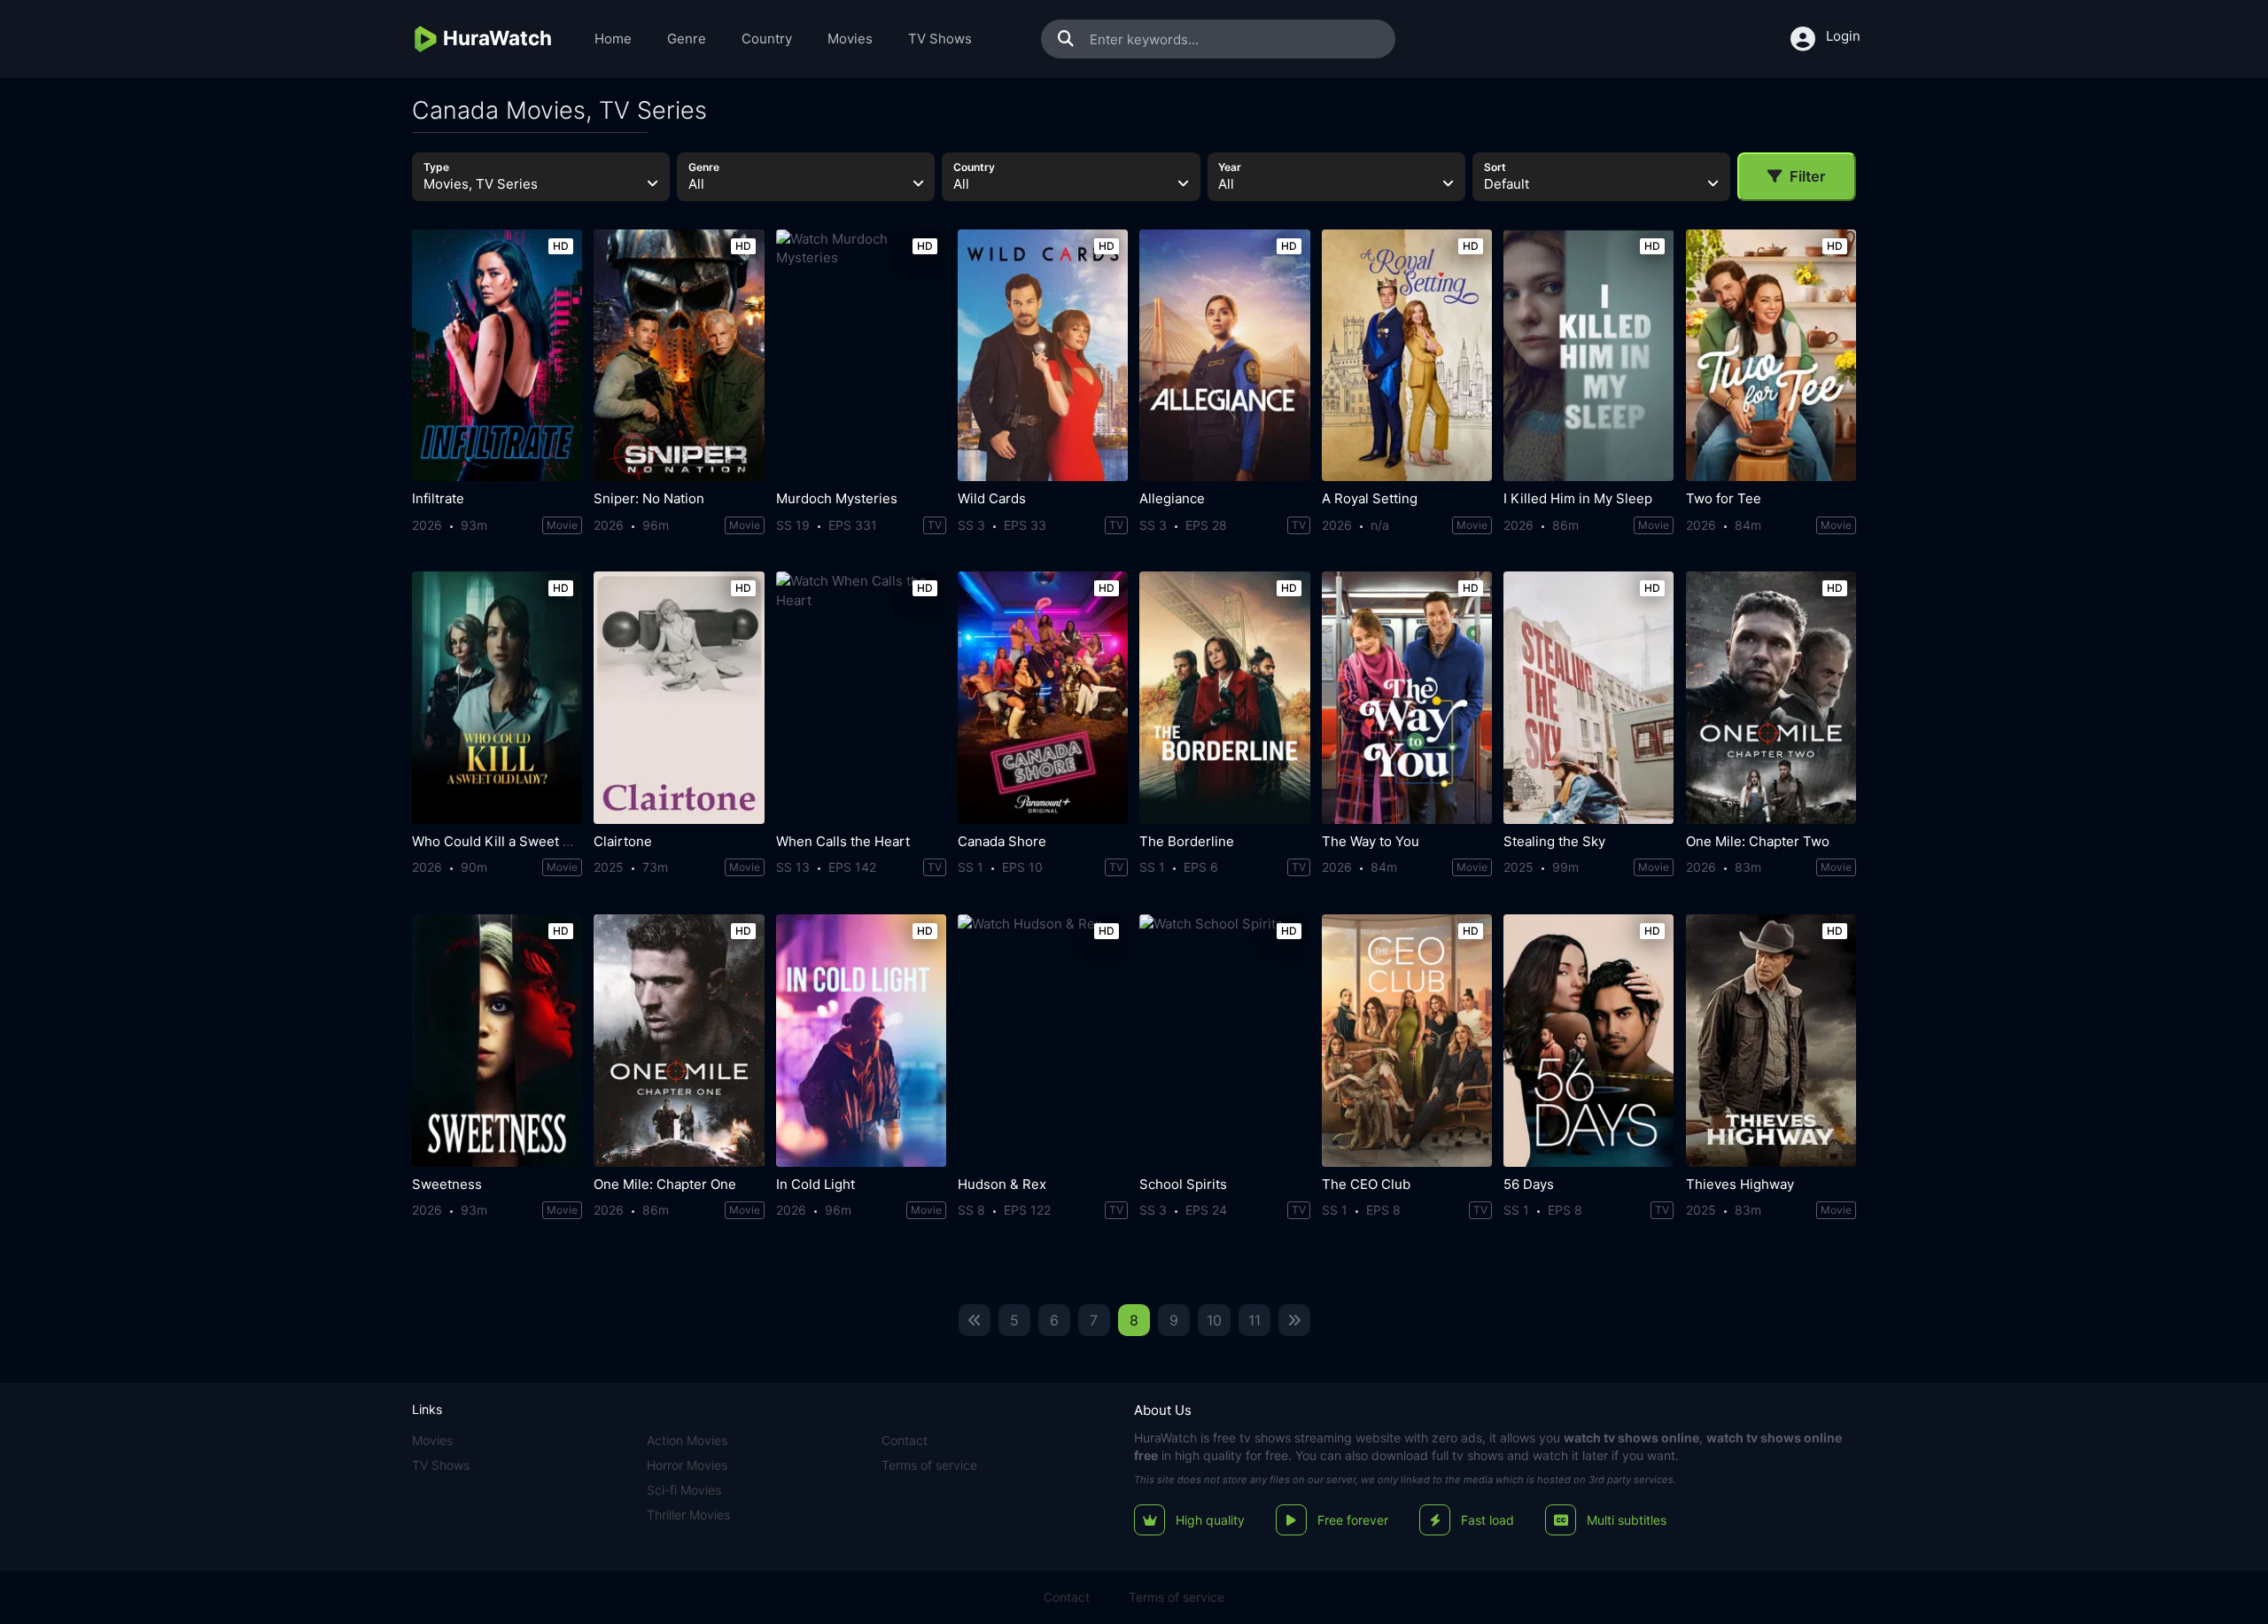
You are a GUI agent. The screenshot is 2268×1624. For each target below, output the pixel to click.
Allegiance (1172, 498)
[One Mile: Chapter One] (679, 1041)
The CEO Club (1366, 1184)
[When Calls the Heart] (861, 698)
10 (1214, 1320)
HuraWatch (1165, 1438)
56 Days (1529, 1184)
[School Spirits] (1224, 1041)
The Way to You (1371, 841)
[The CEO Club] (1407, 1041)
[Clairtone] (679, 698)
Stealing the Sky (1554, 841)
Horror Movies (687, 1465)
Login (1843, 36)
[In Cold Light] (861, 1041)
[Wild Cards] (1043, 356)
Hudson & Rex (1002, 1184)
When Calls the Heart (843, 841)
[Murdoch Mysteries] (861, 356)
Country (767, 39)
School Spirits (1183, 1184)
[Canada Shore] (1043, 698)
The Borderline (1187, 841)
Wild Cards (992, 498)
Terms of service (929, 1465)
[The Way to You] (1407, 698)
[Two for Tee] (1771, 356)
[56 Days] (1588, 1041)
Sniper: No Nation (649, 498)
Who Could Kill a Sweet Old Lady (514, 841)
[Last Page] (1294, 1320)
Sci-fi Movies (684, 1490)
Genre (687, 39)
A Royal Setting (1370, 498)
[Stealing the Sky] (1588, 698)
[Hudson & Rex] (1043, 1041)
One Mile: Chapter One (665, 1184)
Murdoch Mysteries (837, 498)
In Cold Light (816, 1184)
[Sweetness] (497, 1041)
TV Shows (940, 39)
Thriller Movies (688, 1515)
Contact (905, 1440)
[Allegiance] (1224, 356)
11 (1254, 1320)
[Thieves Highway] (1771, 1041)
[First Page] (975, 1320)
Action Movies (687, 1440)
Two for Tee (1724, 498)
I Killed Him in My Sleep (1578, 498)
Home (613, 39)
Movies (850, 39)
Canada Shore (1002, 841)
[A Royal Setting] (1407, 356)
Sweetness (447, 1184)
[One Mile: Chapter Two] (1771, 698)
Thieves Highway (1740, 1184)
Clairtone (623, 841)
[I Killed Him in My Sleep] (1588, 356)
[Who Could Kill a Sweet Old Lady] (497, 698)
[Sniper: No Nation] (679, 356)
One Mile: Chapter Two (1758, 841)
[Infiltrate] (497, 356)
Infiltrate (438, 498)
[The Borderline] (1224, 698)
